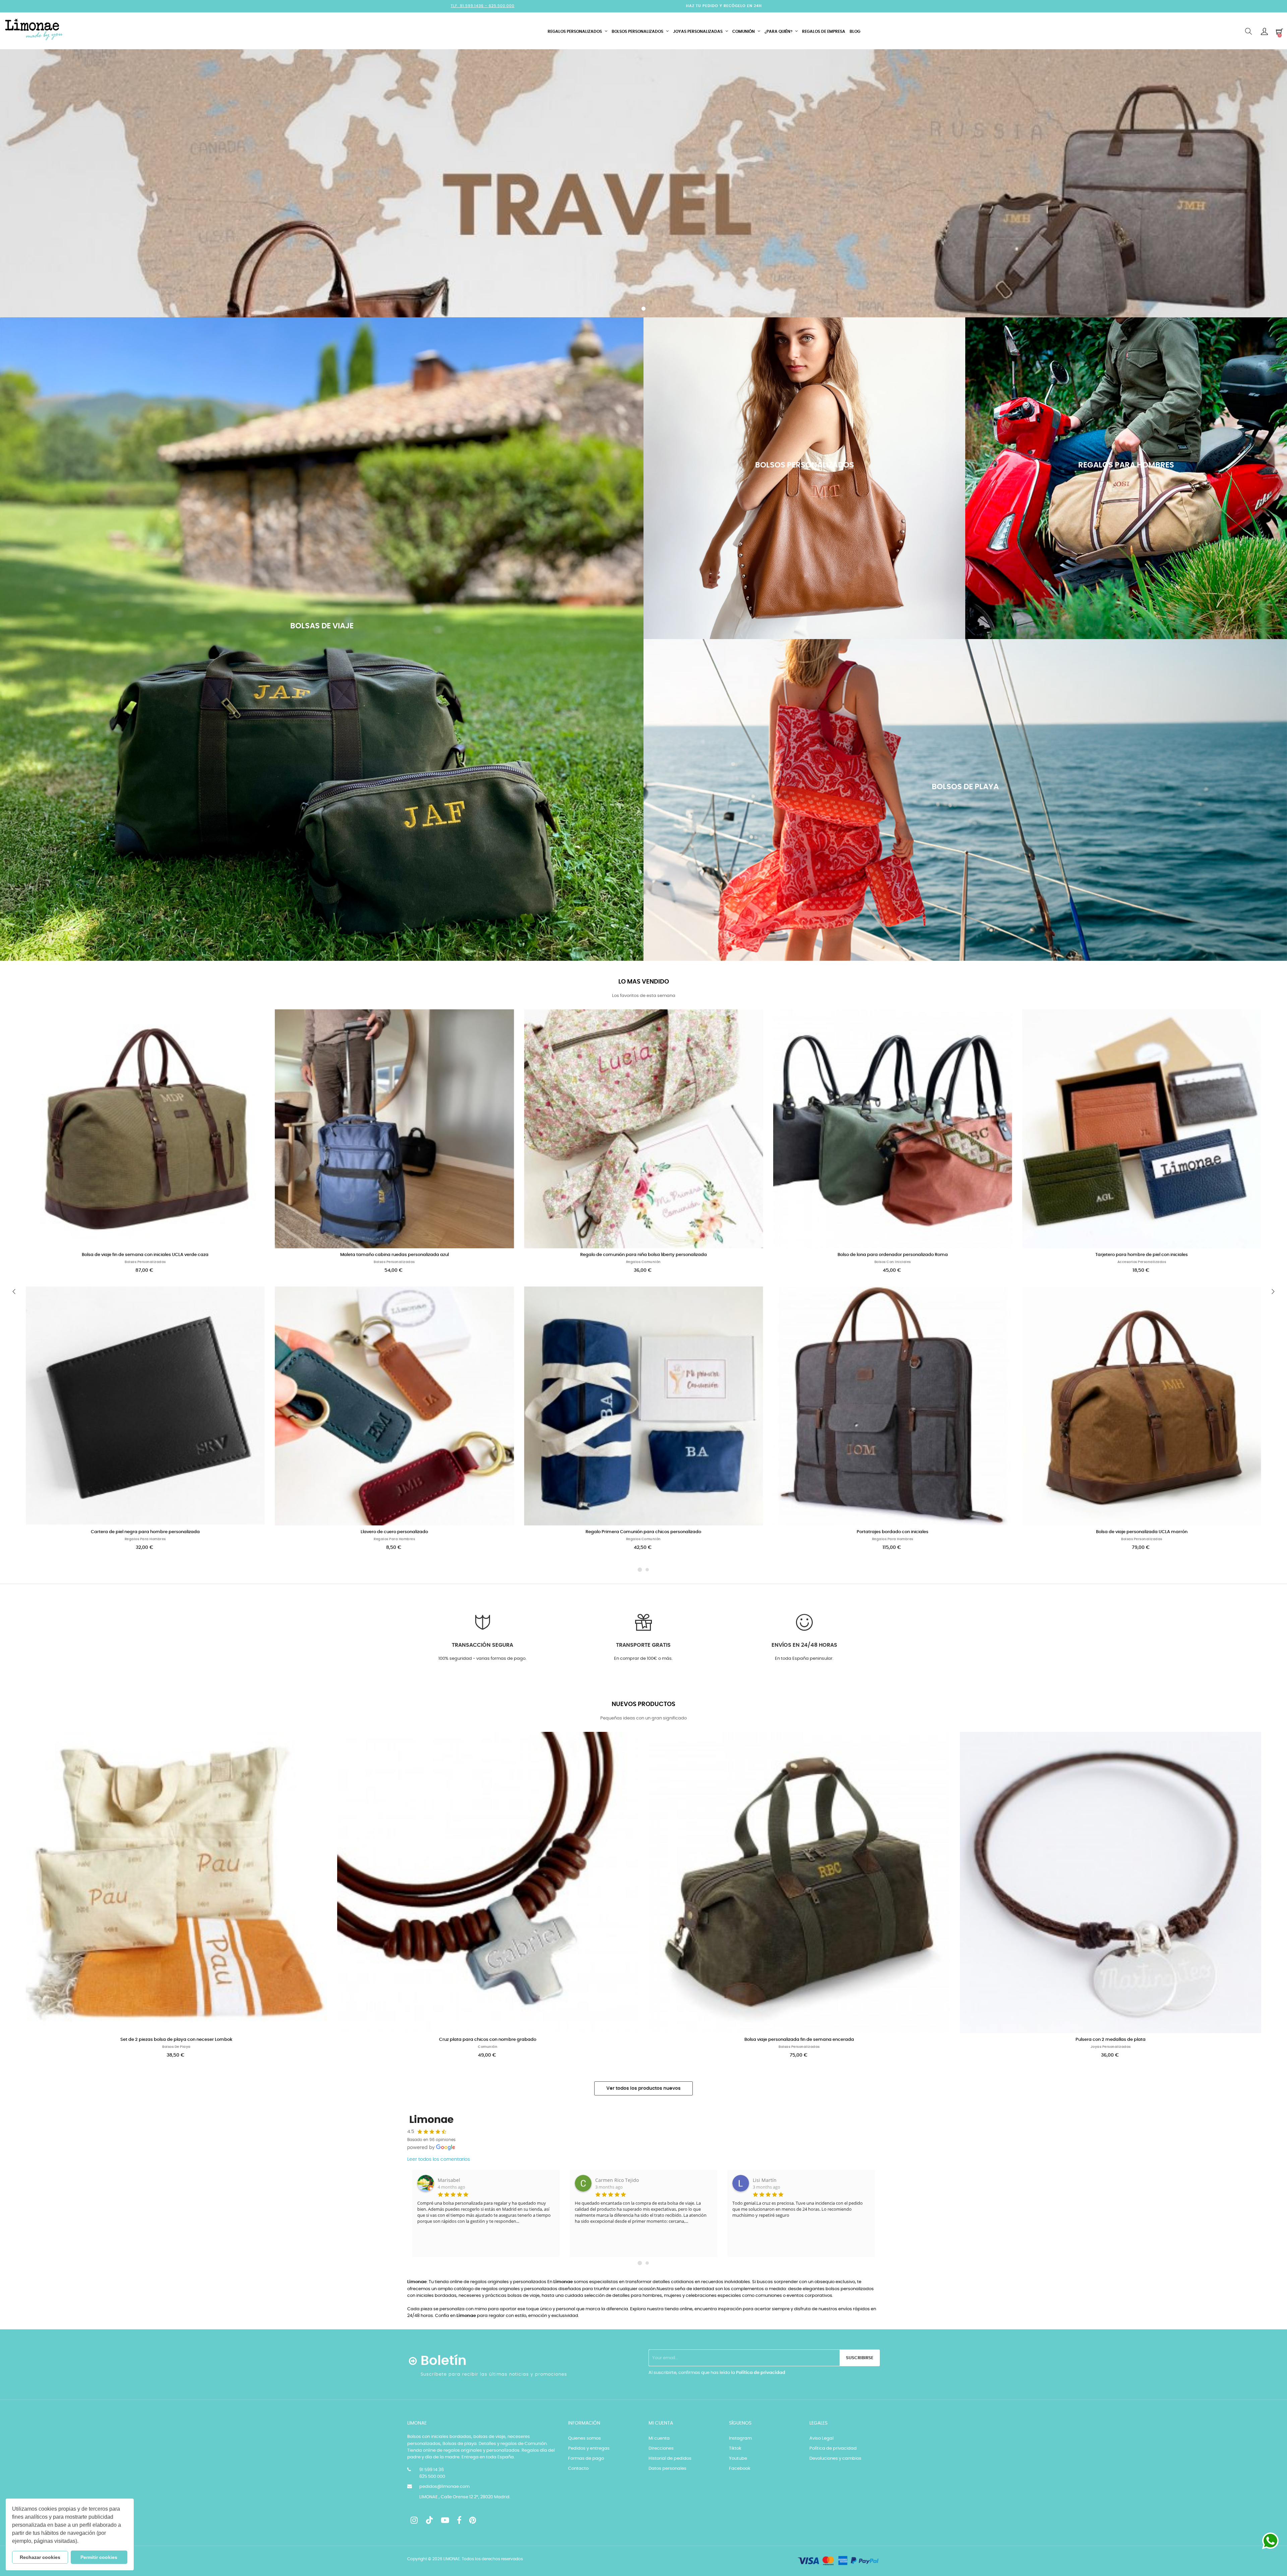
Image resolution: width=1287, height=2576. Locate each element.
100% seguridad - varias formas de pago (482, 1659)
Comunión (488, 2047)
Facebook (740, 2469)
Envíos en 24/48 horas (804, 1645)
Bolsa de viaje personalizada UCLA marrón (1142, 1532)
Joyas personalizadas (1111, 2047)
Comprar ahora (322, 680)
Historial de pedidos (670, 2459)
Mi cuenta (659, 2438)
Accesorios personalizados (1142, 1262)
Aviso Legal (821, 2438)
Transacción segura (482, 1645)
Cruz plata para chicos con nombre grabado (488, 2040)
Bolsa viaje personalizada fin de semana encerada (799, 2040)
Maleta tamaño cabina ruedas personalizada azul (394, 1255)
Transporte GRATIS (643, 1645)
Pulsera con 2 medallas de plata (1111, 2040)
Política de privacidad (761, 2373)
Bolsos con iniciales (893, 1262)
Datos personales (667, 2469)
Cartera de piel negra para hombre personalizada (145, 1532)
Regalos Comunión (643, 1262)
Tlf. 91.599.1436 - (470, 6)
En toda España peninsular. (804, 1659)
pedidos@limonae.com (444, 2487)
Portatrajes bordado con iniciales (893, 1532)
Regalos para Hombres (145, 1539)
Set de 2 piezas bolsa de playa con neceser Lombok (176, 2040)
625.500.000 (502, 6)
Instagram (740, 2438)
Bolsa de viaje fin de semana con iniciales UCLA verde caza (145, 1255)
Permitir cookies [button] (99, 2557)
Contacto (578, 2469)
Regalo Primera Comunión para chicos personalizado (643, 1532)
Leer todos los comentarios (439, 2159)
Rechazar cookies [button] (40, 2557)
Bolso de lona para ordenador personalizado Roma (893, 1255)
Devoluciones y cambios (835, 2459)
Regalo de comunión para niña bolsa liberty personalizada (643, 1255)
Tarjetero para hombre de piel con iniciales (1142, 1255)
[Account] (1264, 32)
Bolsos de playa (176, 2047)
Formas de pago (586, 2459)
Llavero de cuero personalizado (394, 1532)
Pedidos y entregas (589, 2448)
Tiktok (735, 2448)
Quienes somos (585, 2438)
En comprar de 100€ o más (643, 1659)
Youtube (738, 2459)
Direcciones (661, 2448)
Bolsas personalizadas (145, 1262)
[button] (81, 2542)
